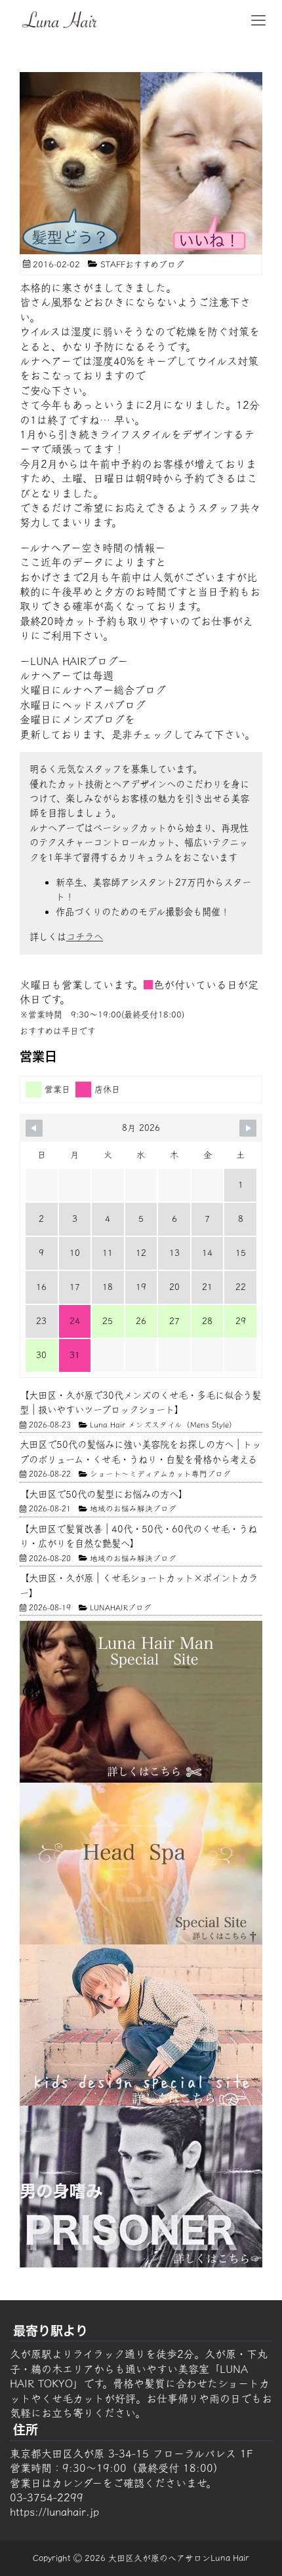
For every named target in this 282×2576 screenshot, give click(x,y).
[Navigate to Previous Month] (34, 1128)
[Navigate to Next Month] (248, 1128)
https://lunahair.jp (54, 2512)
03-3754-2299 (47, 2497)
